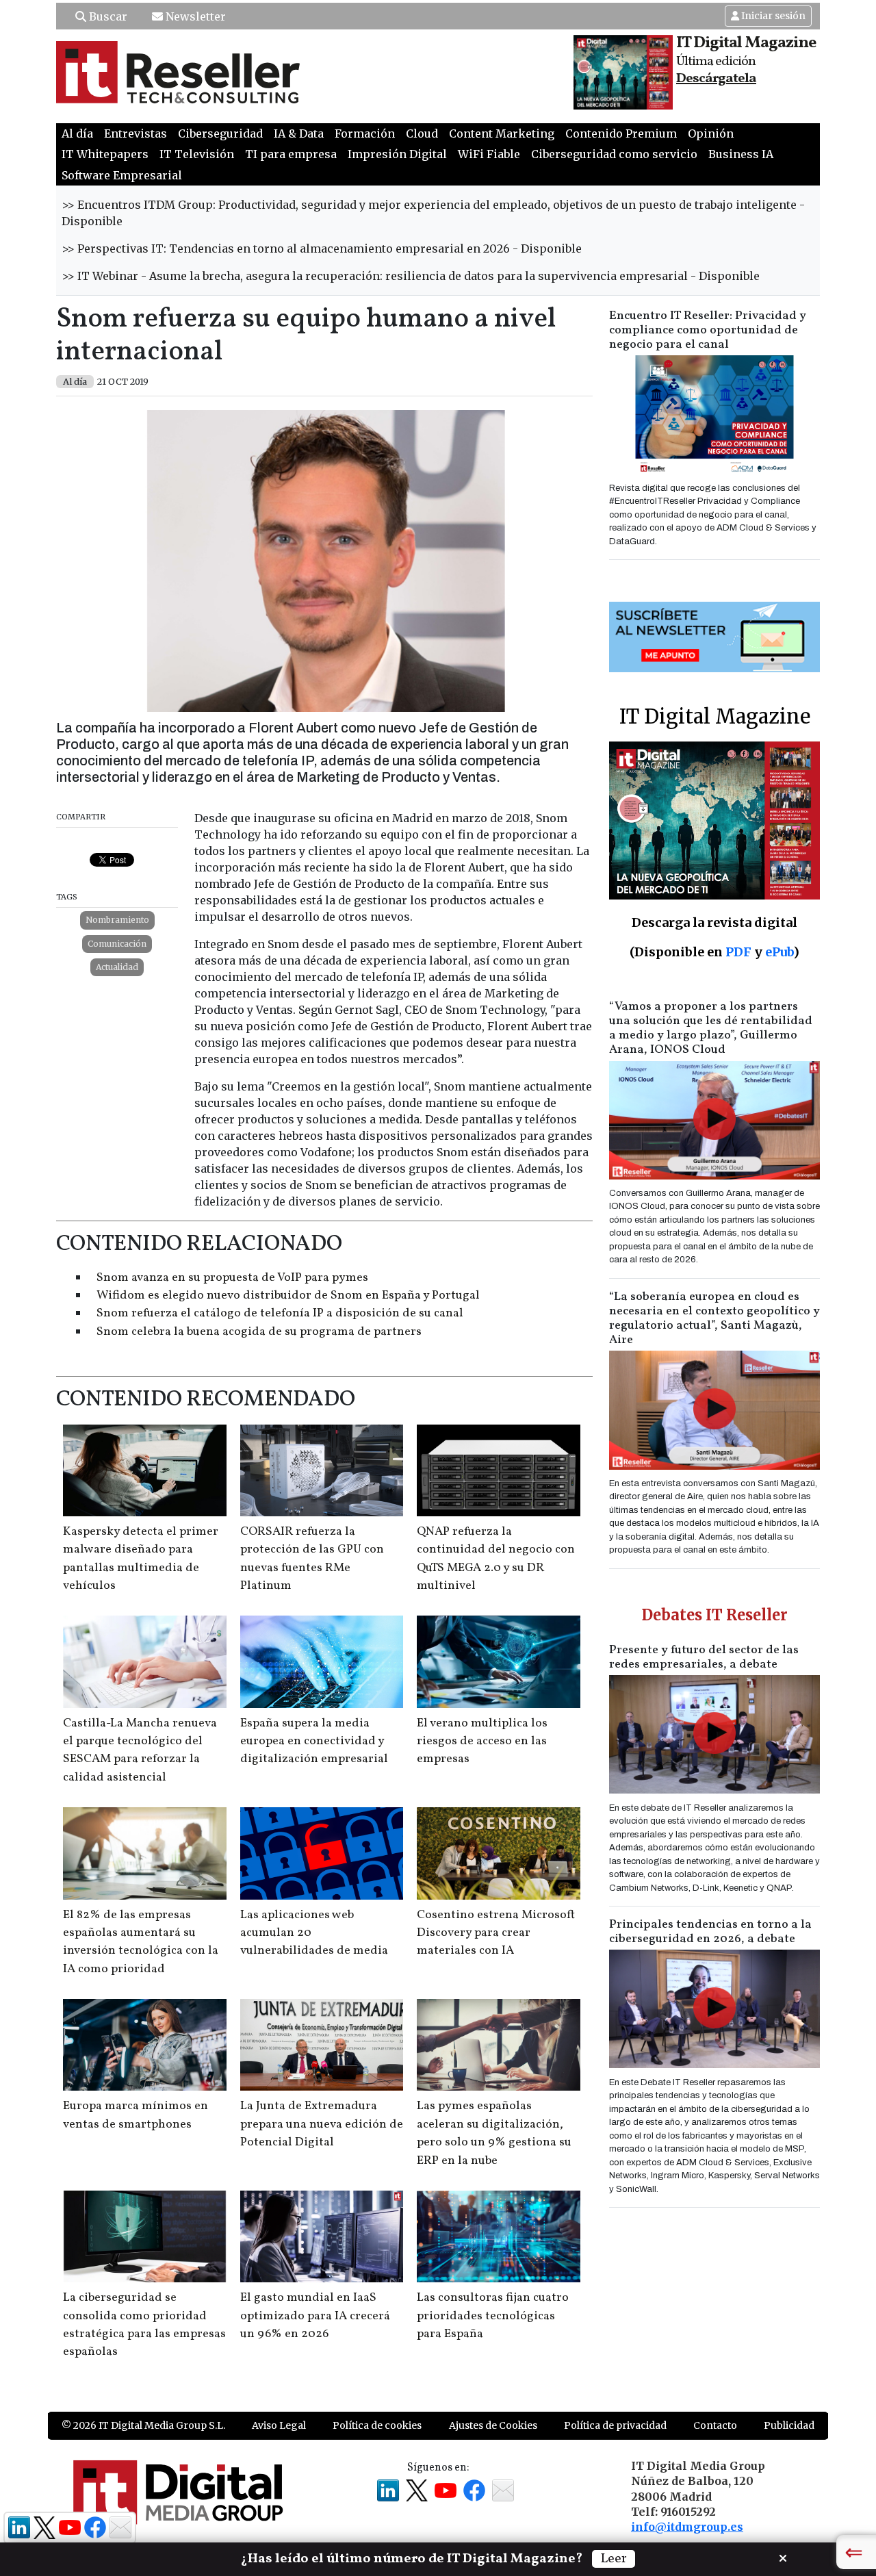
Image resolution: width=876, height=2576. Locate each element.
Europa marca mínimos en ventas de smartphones (136, 2115)
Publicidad (789, 2425)
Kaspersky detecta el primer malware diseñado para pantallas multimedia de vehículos (141, 1559)
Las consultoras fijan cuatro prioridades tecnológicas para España (493, 2316)
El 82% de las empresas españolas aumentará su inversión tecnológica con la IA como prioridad (141, 1942)
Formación (365, 133)
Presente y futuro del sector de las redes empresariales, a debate (704, 1657)
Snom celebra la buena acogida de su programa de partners (259, 1332)
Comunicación (117, 944)
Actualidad (117, 967)
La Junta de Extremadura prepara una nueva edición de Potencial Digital (322, 2124)
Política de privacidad (615, 2425)
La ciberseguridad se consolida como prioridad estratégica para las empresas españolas (144, 2325)
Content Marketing (502, 133)
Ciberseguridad (220, 133)
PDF (738, 952)
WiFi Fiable (489, 154)
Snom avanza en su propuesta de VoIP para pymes (232, 1278)
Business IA (741, 154)
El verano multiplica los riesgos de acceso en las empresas (482, 1742)
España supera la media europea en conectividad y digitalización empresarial (314, 1742)
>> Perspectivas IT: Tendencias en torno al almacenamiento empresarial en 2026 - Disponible (322, 248)
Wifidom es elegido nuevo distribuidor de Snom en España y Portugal (288, 1296)
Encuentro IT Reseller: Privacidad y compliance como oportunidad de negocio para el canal (708, 330)
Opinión (711, 133)
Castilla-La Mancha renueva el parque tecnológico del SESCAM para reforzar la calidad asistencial (140, 1750)
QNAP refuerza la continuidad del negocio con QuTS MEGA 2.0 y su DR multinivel (496, 1559)
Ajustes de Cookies (493, 2425)
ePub (779, 952)
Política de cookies (377, 2425)
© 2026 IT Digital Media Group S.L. (143, 2425)
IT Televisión (197, 154)
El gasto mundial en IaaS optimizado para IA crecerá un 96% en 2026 (315, 2316)
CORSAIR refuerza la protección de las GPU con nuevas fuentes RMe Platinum (312, 1559)
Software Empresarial (122, 175)
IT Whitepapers (105, 154)
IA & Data (299, 133)
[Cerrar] (783, 2557)
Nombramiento (117, 920)
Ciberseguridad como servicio (614, 154)
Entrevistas (136, 133)
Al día (77, 133)
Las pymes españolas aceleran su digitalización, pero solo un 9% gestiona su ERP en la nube (494, 2133)
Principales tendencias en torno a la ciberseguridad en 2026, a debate (710, 1932)
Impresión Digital (397, 154)
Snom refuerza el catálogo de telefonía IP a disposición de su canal (280, 1313)
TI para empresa (291, 154)
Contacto (715, 2425)
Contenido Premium (621, 133)
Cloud (422, 133)
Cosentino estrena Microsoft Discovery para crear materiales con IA (496, 1933)
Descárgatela (716, 79)
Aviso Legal (279, 2425)
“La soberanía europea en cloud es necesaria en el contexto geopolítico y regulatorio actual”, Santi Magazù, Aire (714, 1318)
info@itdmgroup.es (687, 2527)
